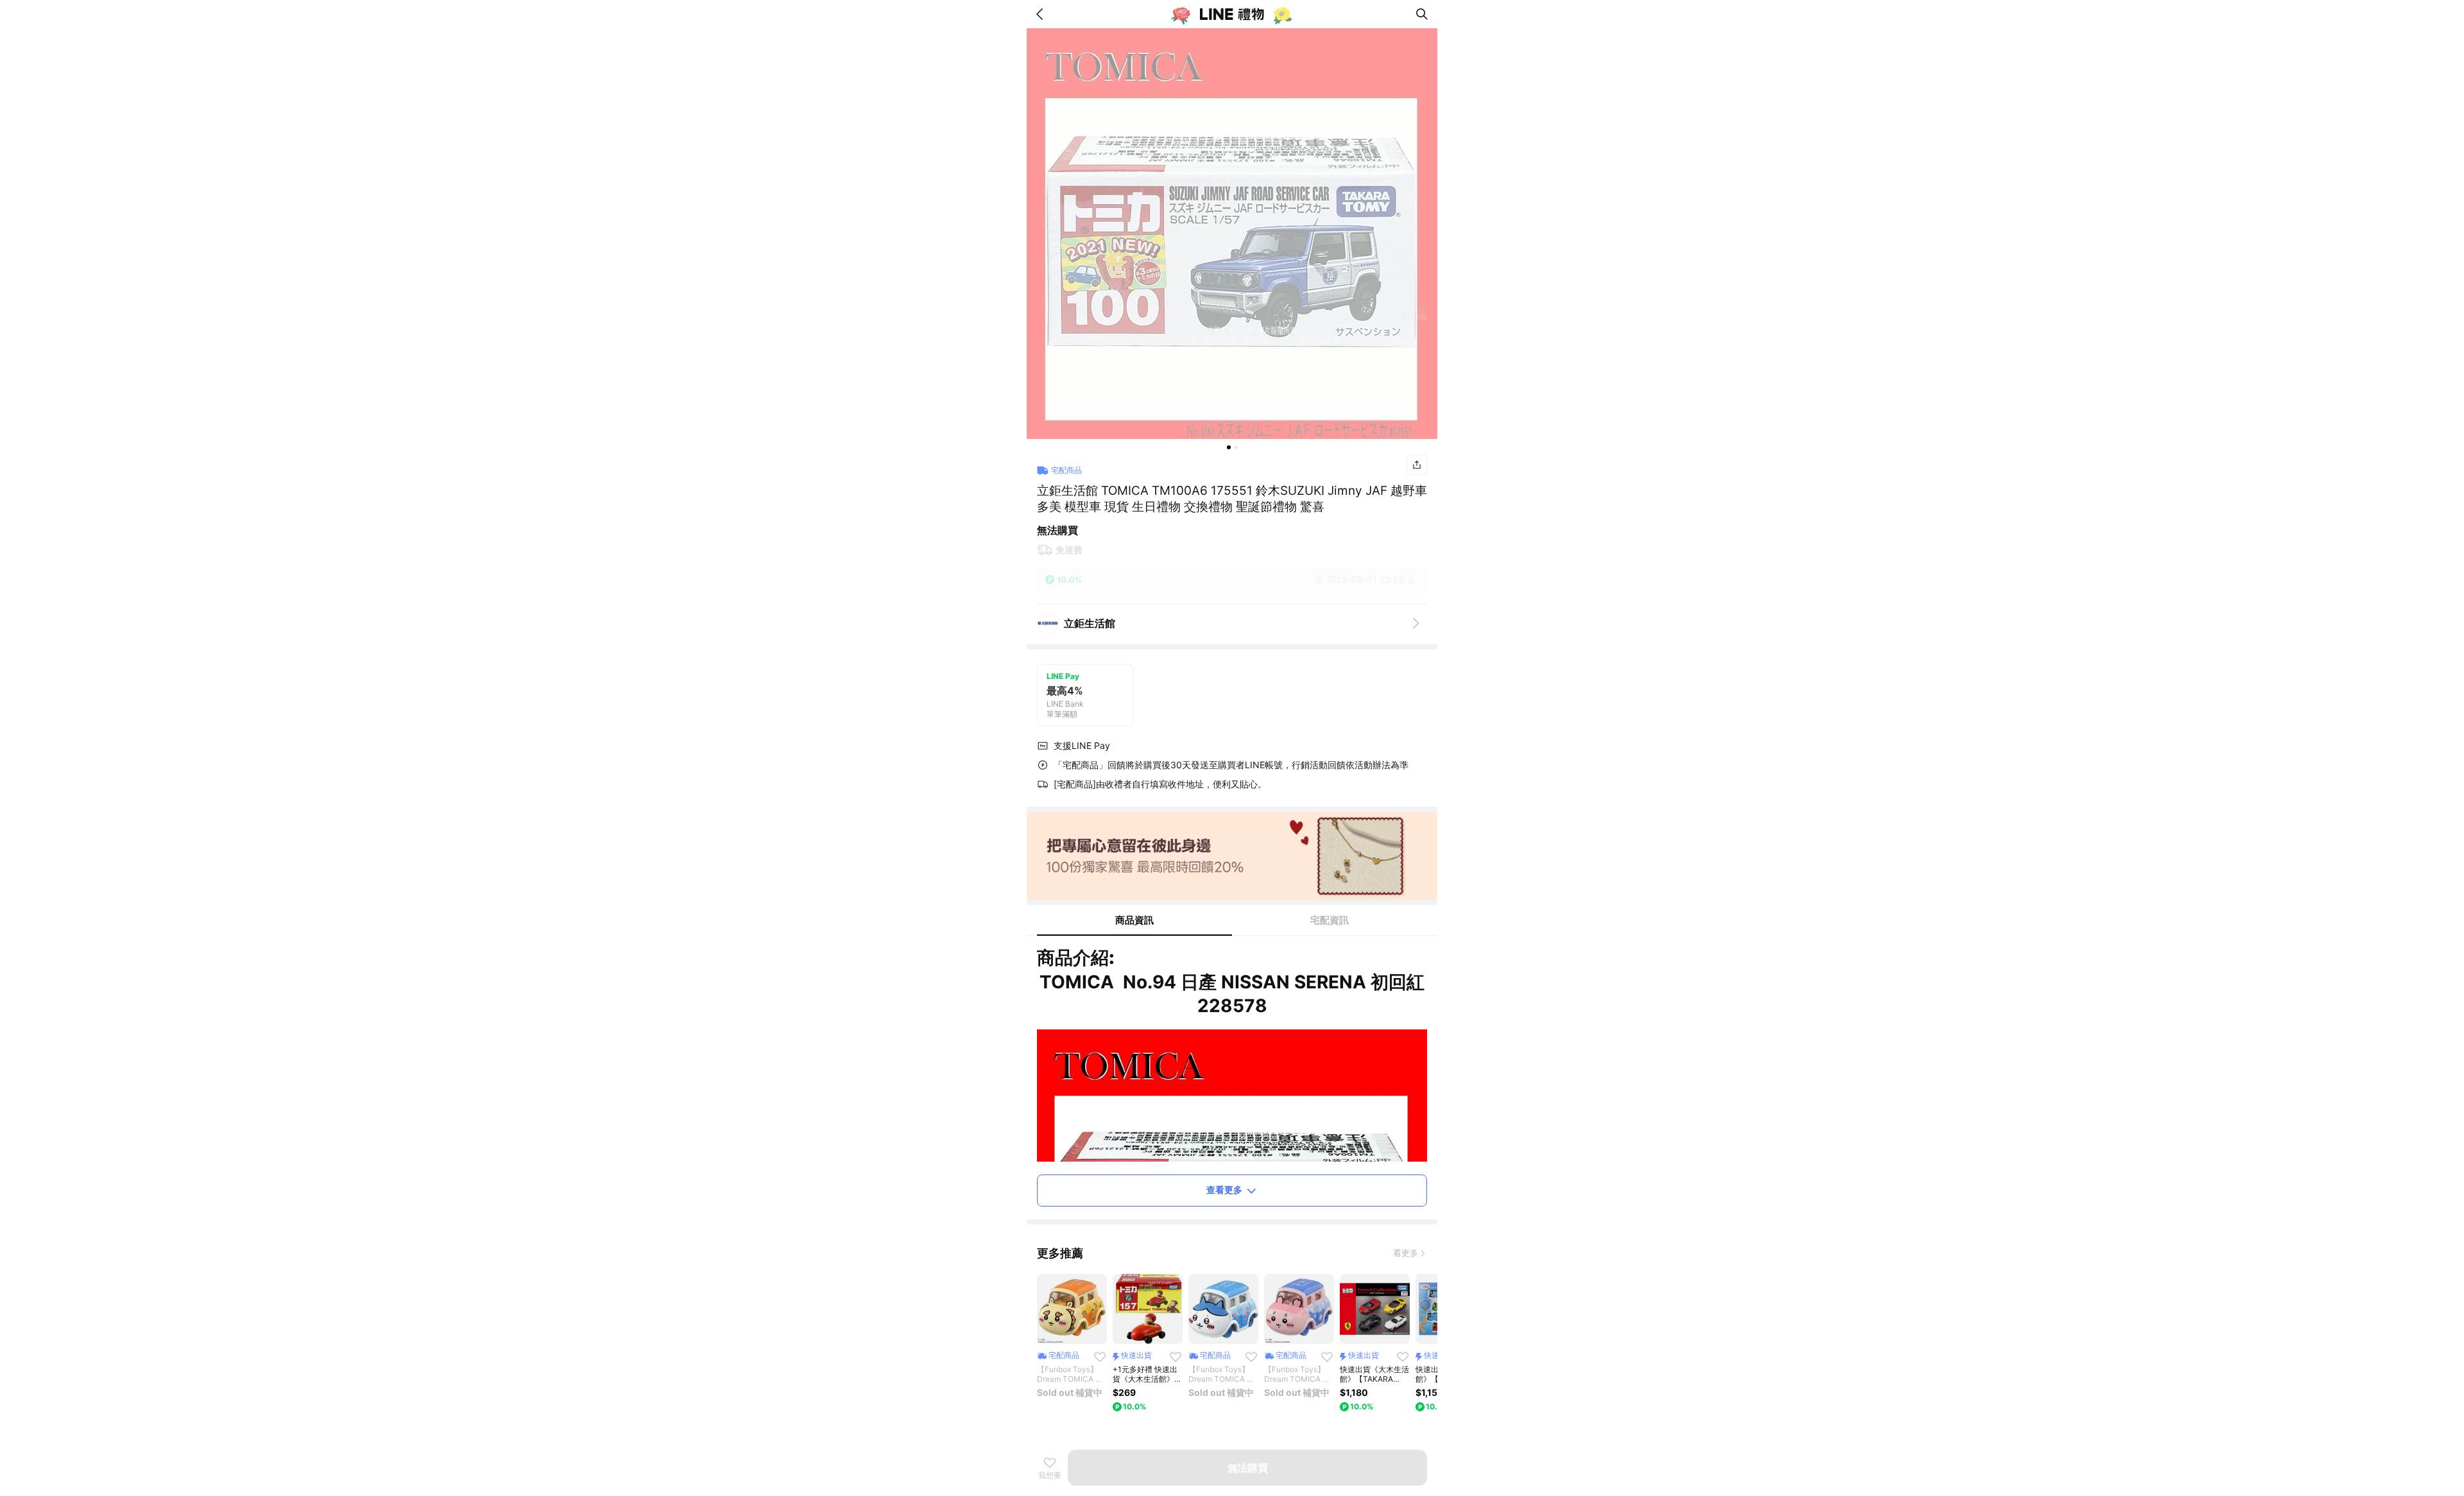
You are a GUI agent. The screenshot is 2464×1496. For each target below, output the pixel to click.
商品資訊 (1134, 920)
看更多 (1406, 1253)
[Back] (1042, 14)
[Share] (1417, 465)
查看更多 (1224, 1190)
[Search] (1422, 14)
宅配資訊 (1330, 920)
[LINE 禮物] (1232, 14)
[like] (1100, 1357)
